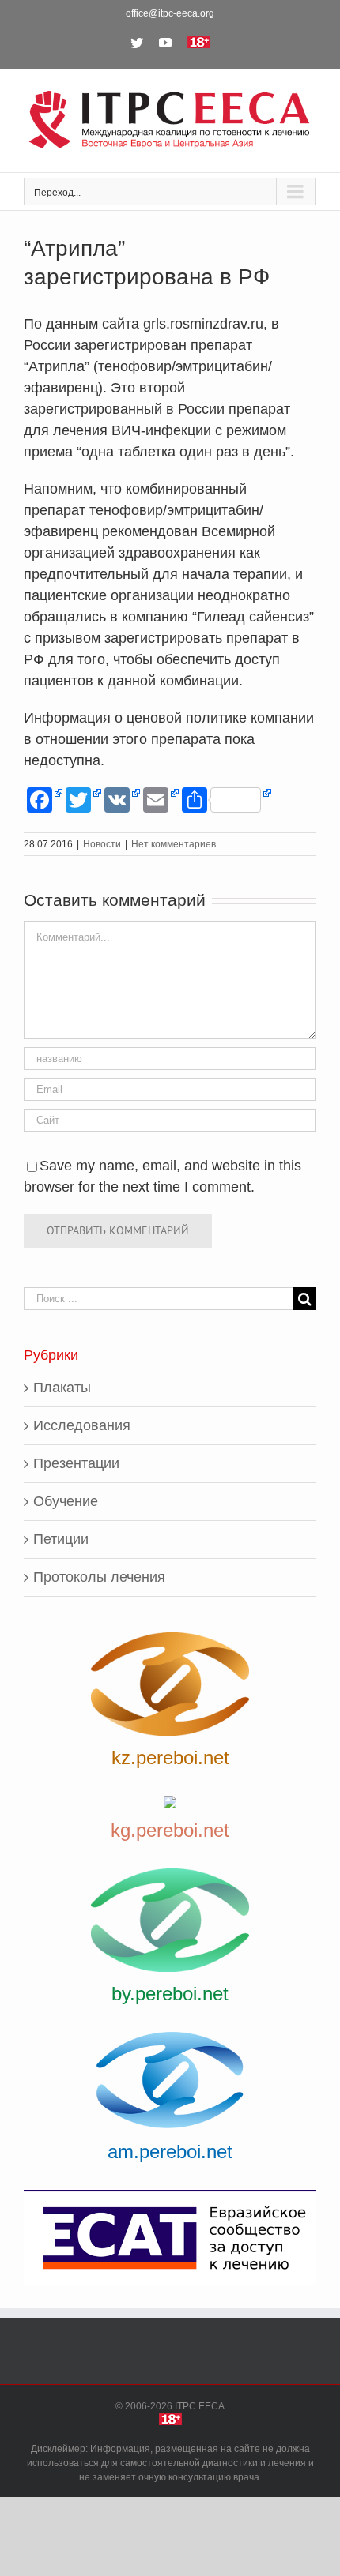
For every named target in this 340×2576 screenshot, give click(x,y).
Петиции (61, 1539)
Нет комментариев (174, 844)
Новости (102, 844)
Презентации (76, 1463)
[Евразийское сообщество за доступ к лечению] (170, 2238)
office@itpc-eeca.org (170, 13)
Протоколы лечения (99, 1577)
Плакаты (62, 1388)
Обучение (66, 1501)
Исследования (82, 1425)
